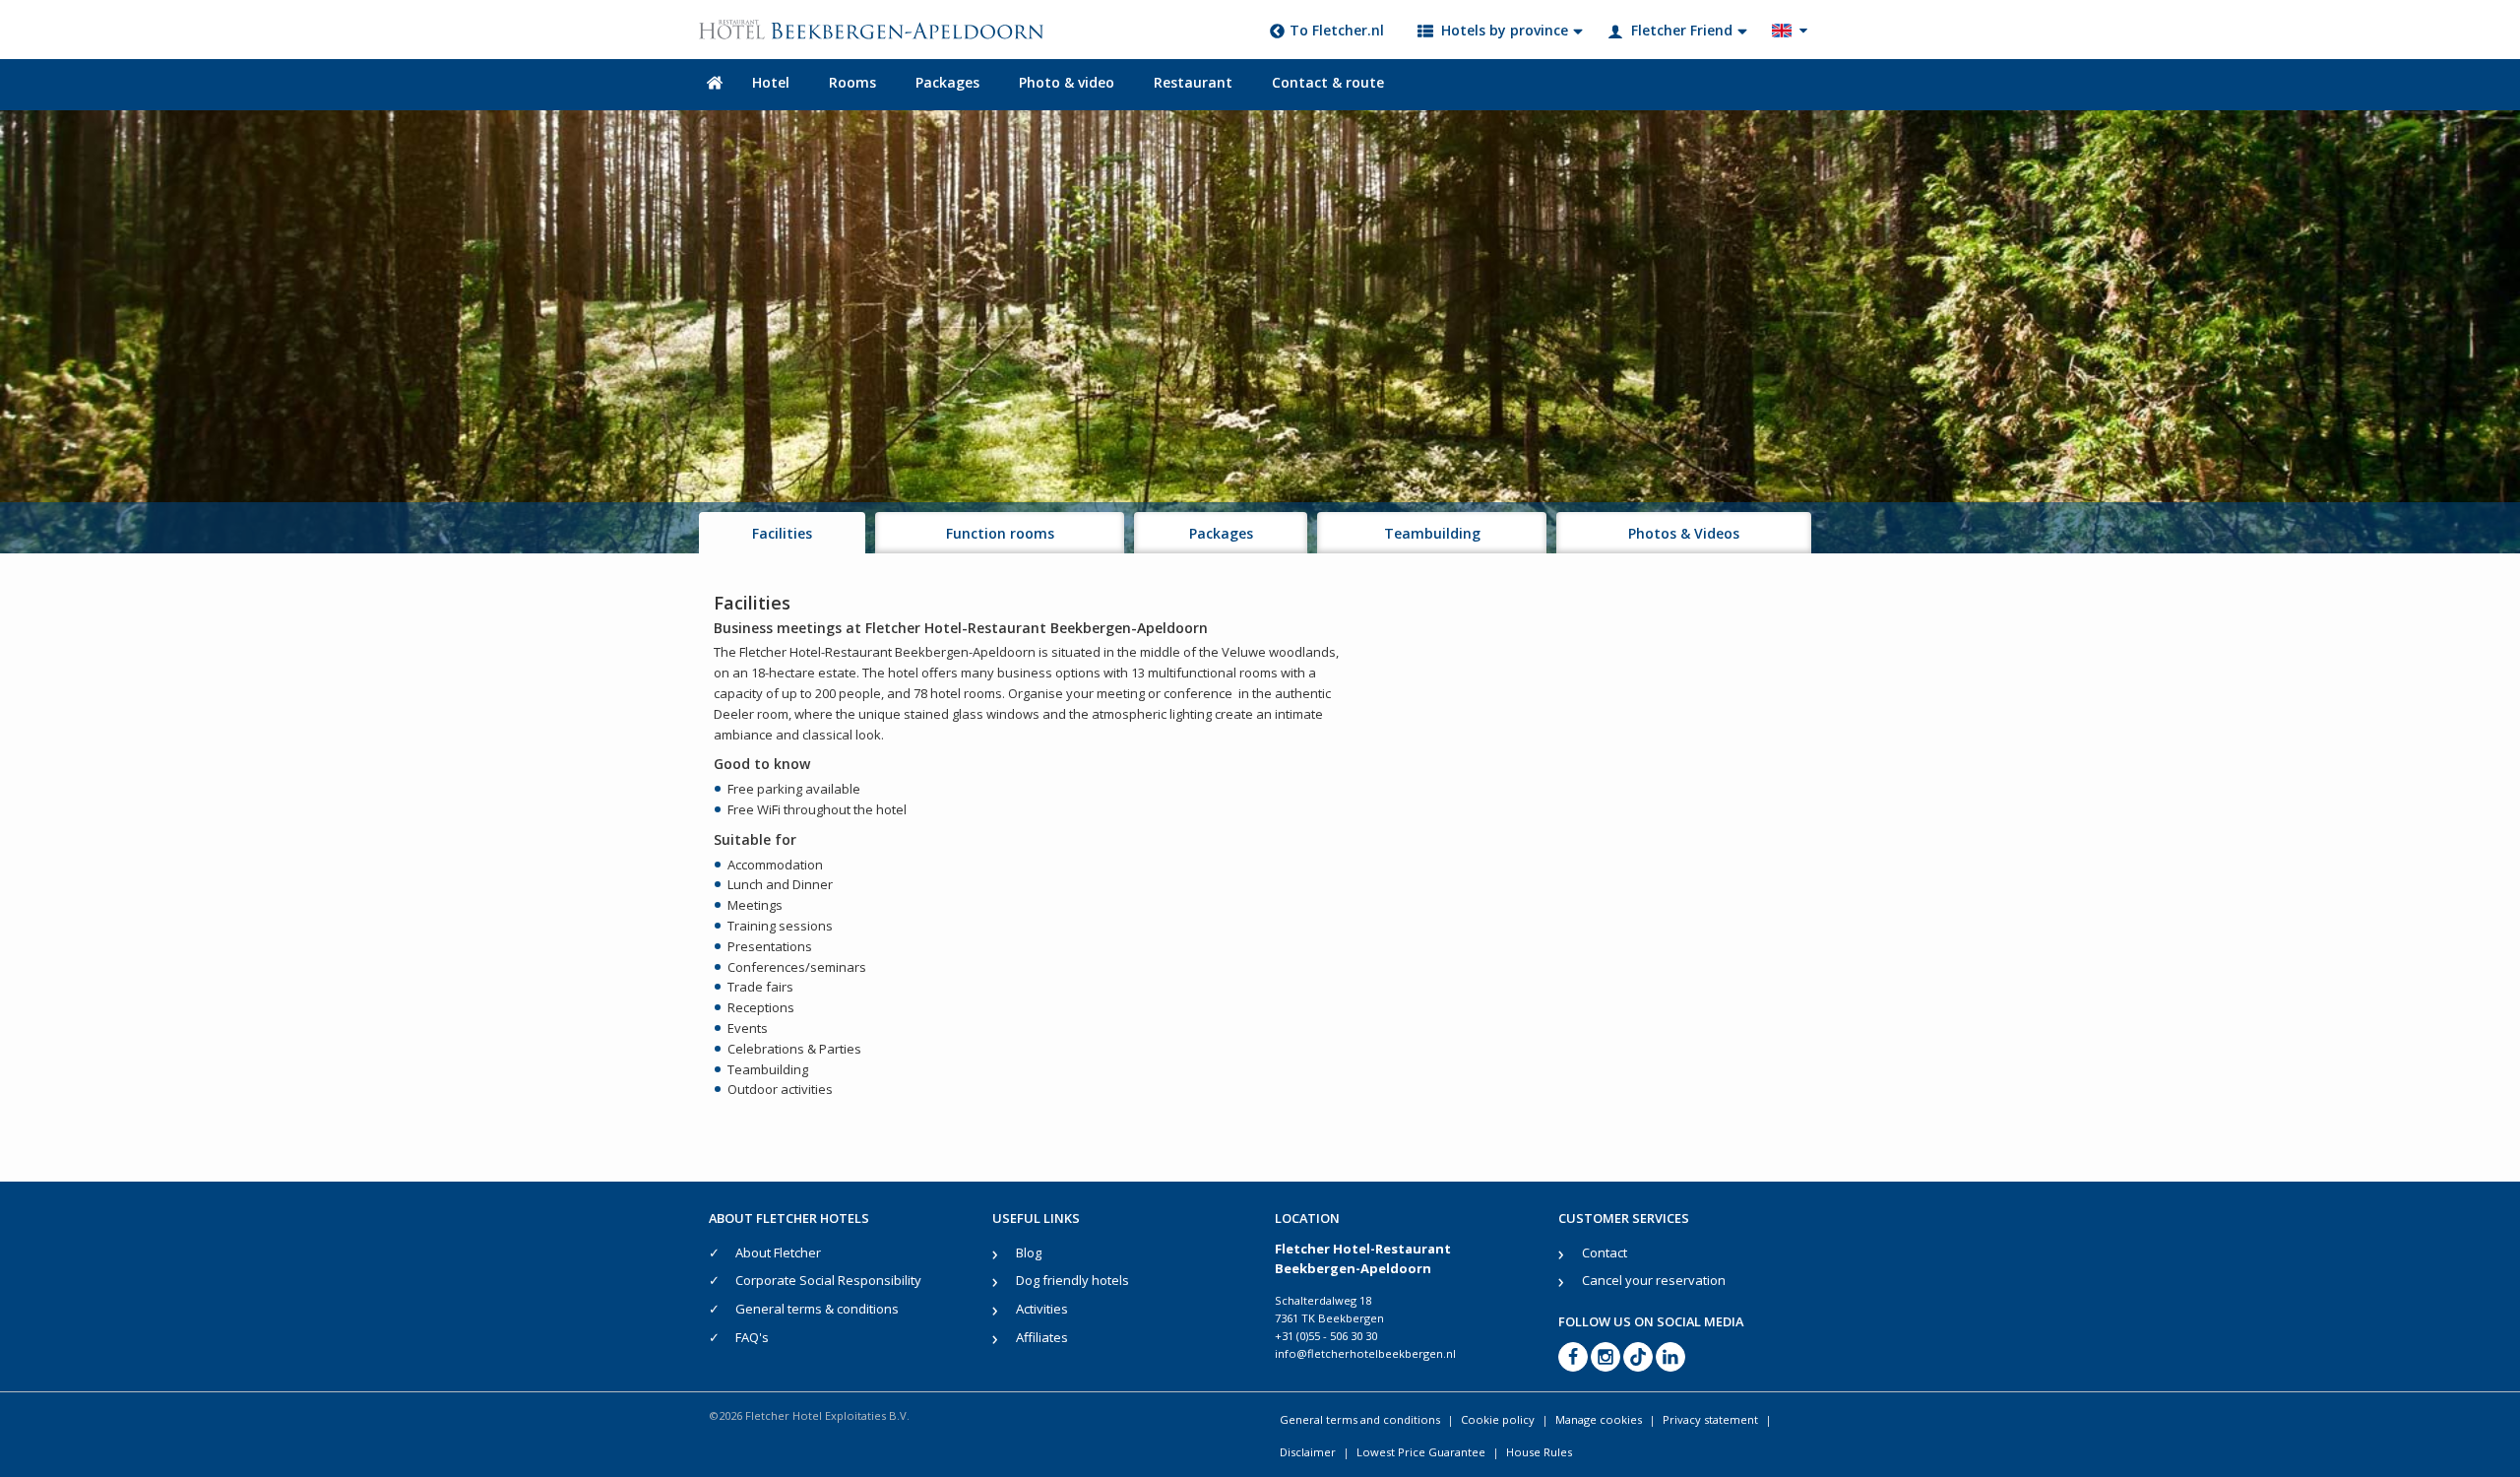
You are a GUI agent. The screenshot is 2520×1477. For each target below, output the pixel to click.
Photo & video (1067, 82)
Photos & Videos (1684, 533)
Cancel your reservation (1654, 1280)
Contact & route (1328, 82)
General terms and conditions (1360, 1419)
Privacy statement (1710, 1419)
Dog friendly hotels (1072, 1280)
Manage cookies (1599, 1419)
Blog (1029, 1252)
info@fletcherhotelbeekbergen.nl (1365, 1353)
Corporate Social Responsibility (828, 1280)
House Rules (1539, 1452)
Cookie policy (1498, 1419)
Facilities (782, 533)
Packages (947, 82)
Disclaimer (1308, 1452)
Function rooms (1000, 533)
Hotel (771, 82)
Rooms (852, 82)
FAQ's (752, 1337)
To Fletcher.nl (1337, 30)
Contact (1605, 1252)
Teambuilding (1432, 533)
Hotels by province (1505, 30)
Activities (1042, 1309)
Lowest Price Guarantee (1421, 1452)
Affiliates (1042, 1337)
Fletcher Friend (1682, 30)
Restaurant (1193, 82)
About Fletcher (778, 1252)
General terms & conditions (817, 1309)
